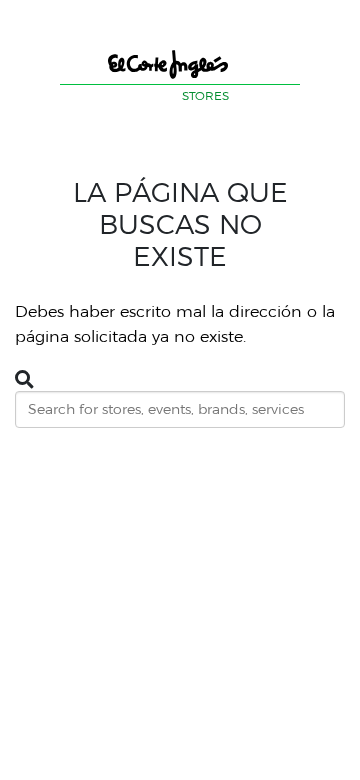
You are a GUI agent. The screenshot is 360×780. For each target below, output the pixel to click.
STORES (205, 95)
